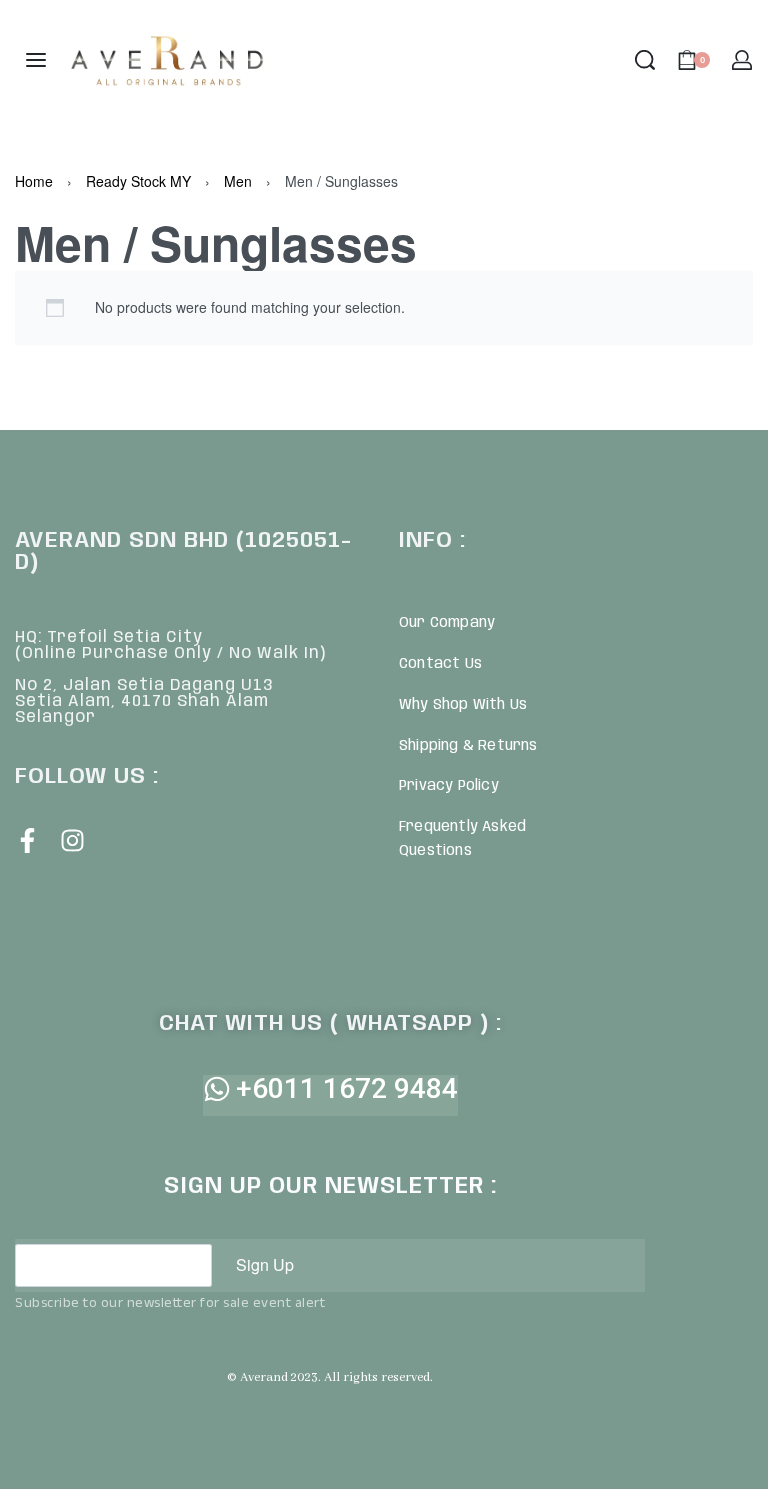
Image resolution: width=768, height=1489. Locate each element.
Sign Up (265, 1264)
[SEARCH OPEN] (645, 60)
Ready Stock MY (138, 181)
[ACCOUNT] (742, 60)
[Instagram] (72, 840)
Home (34, 181)
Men (238, 181)
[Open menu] (36, 60)
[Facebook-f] (27, 840)
